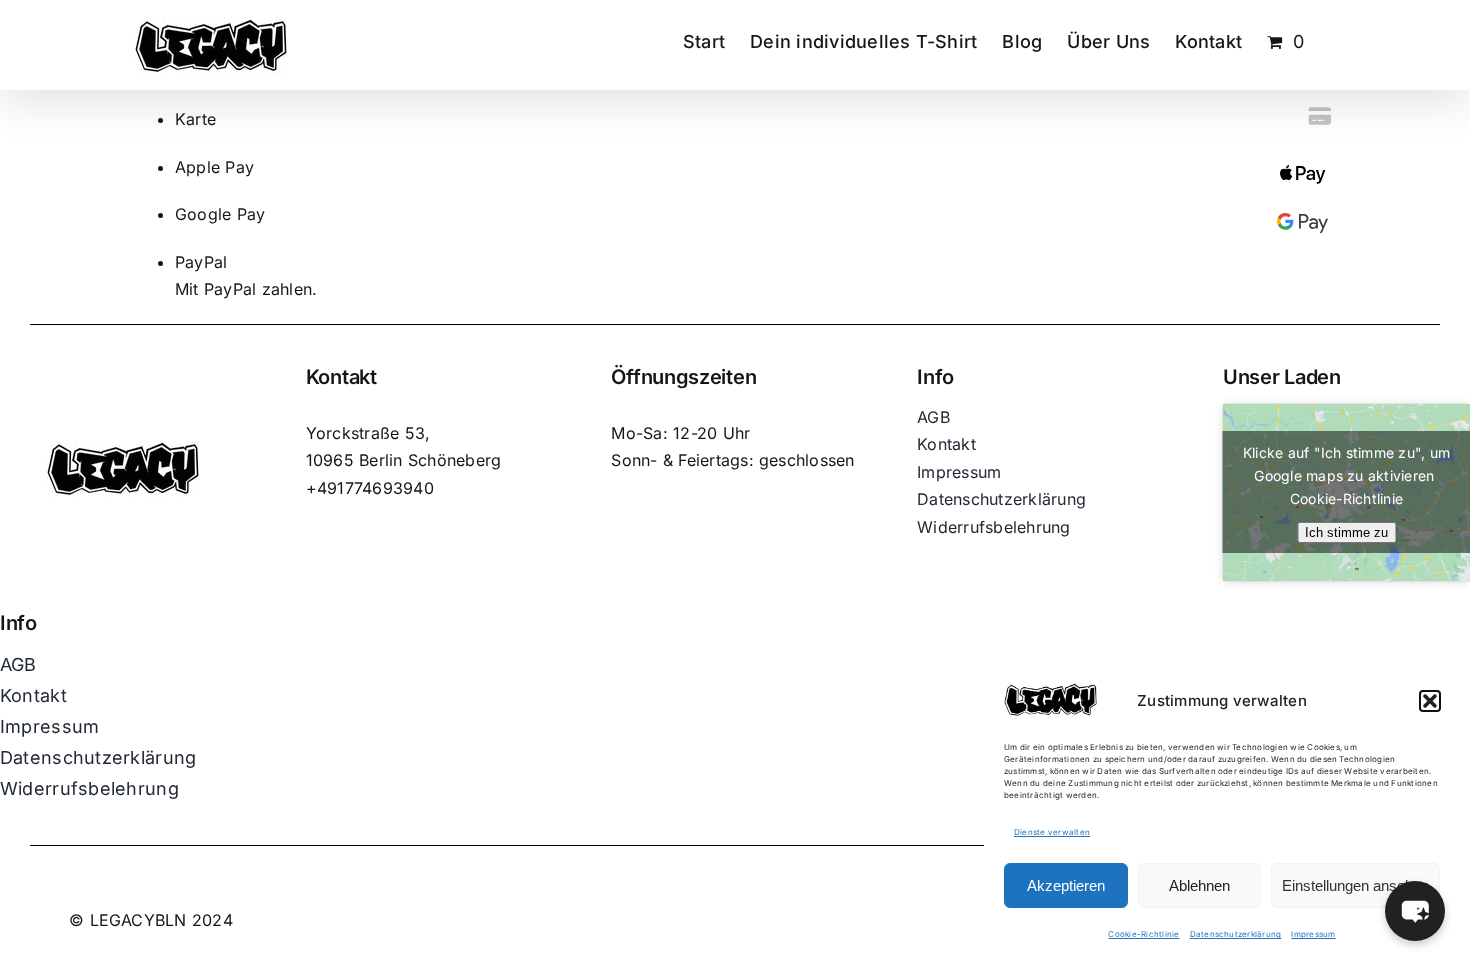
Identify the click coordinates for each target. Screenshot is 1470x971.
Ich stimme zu (1346, 532)
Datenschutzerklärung (1236, 934)
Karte (195, 119)
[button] (1430, 701)
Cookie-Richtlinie (1143, 934)
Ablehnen (1199, 885)
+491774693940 (370, 488)
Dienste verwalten (1052, 832)
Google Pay (220, 214)
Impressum (1313, 934)
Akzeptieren (1066, 885)
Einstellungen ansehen (1355, 885)
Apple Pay (214, 167)
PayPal (201, 262)
